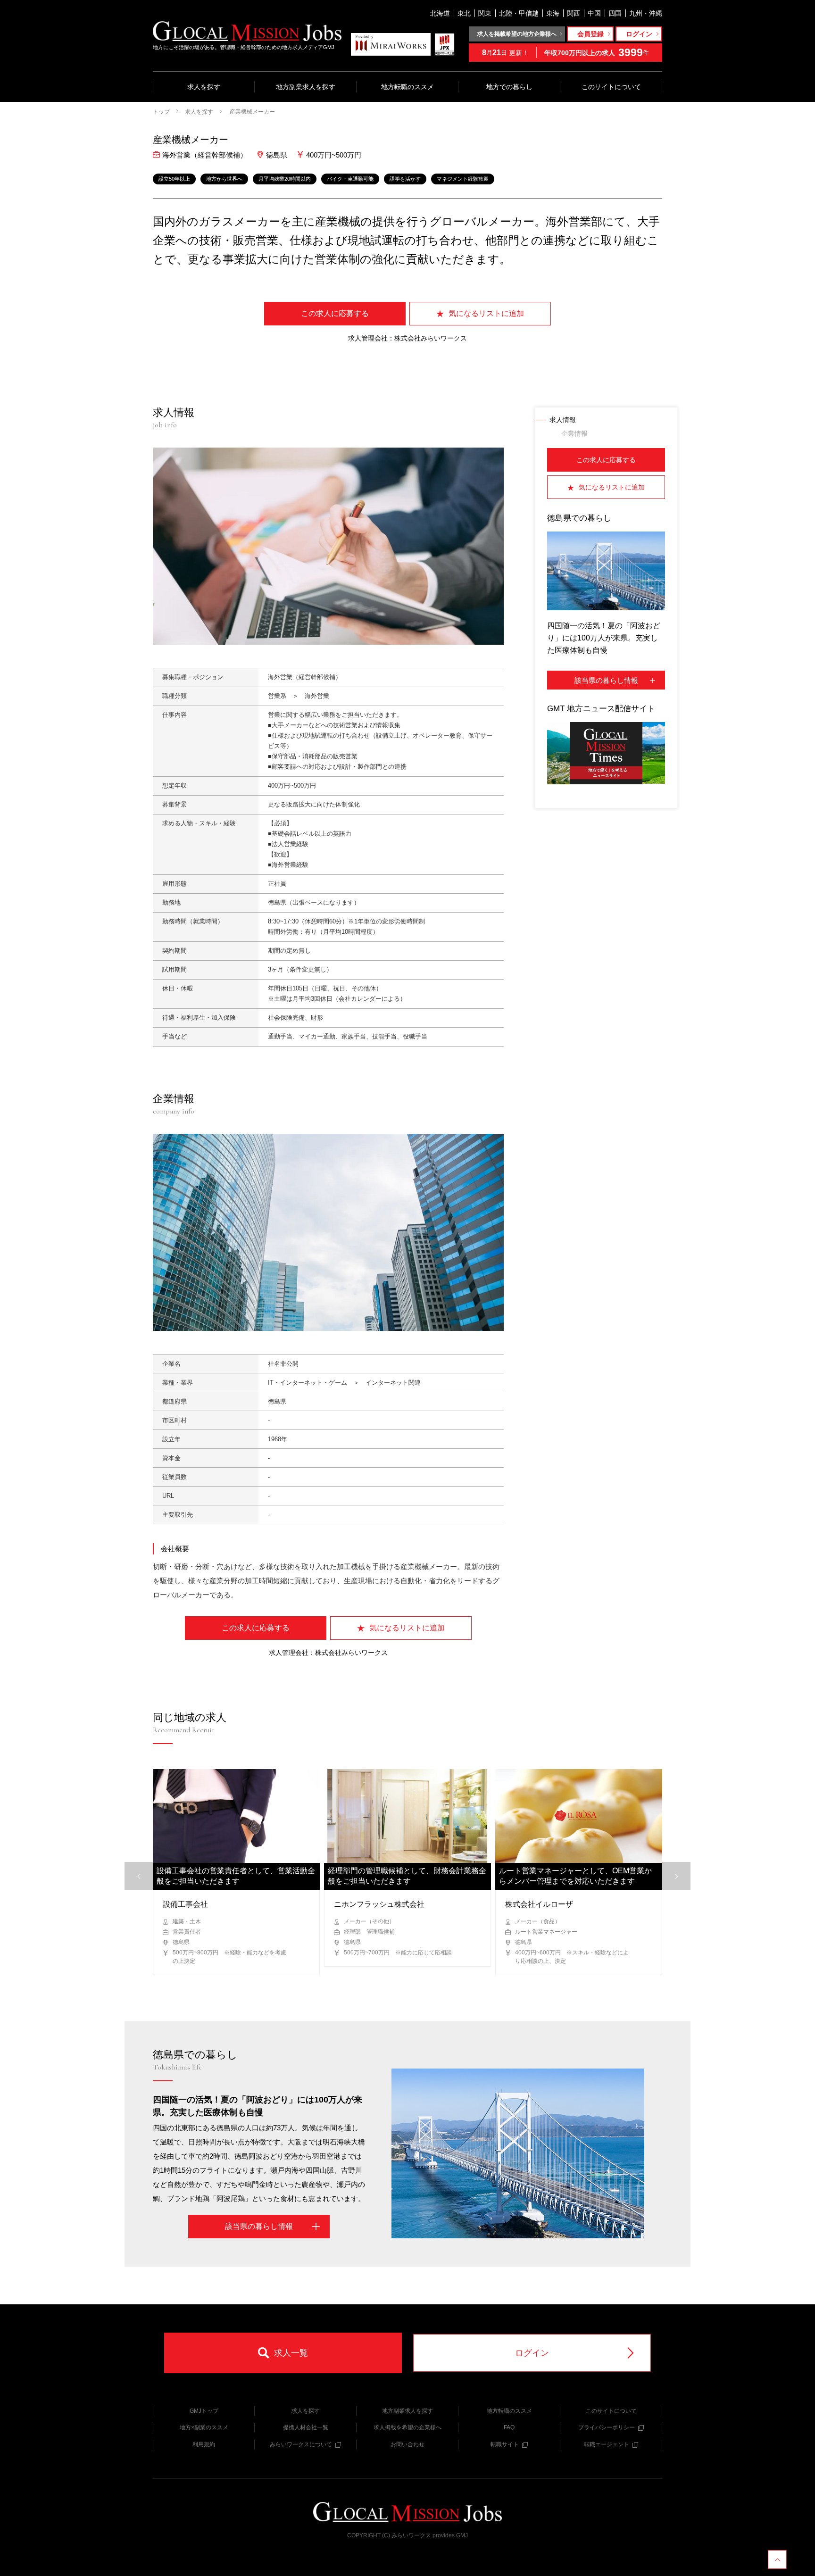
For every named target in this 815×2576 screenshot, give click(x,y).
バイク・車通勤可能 (350, 179)
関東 (485, 13)
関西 (574, 13)
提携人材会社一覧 (306, 2427)
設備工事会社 (185, 1904)
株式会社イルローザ (539, 1904)
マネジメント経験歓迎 (463, 179)
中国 (594, 13)
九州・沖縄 (646, 13)
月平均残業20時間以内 (285, 179)
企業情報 (574, 433)
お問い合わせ (407, 2444)
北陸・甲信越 (519, 13)
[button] (676, 1876)
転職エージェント (607, 2444)
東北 (464, 13)
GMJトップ (204, 2411)
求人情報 (563, 420)
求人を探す (204, 87)
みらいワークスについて (301, 2444)
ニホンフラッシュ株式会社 (379, 1904)
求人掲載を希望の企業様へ (407, 2427)
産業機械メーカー (252, 112)
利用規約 (204, 2444)
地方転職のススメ (407, 87)
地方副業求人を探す (306, 87)
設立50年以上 (174, 179)
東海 (553, 13)
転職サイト (505, 2444)
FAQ (509, 2427)
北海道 (440, 13)
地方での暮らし (509, 87)
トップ (161, 112)
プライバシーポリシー (607, 2427)
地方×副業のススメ (204, 2427)
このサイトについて (611, 87)
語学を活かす (405, 179)
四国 (615, 13)
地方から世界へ (224, 179)
